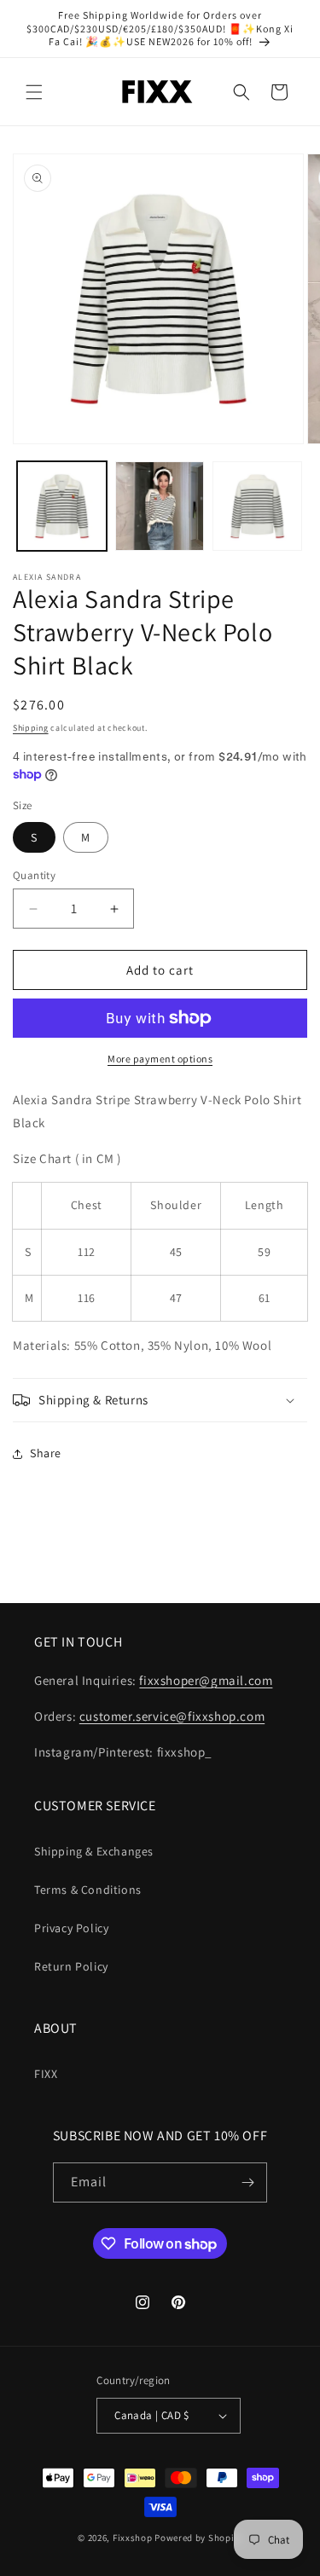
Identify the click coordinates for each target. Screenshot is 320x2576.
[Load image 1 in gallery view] (62, 506)
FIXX (46, 2074)
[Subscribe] (247, 2182)
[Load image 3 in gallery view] (257, 506)
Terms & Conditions (88, 1890)
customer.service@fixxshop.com (172, 1716)
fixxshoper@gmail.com (206, 1680)
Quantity (34, 875)
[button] (34, 92)
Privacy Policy (71, 1928)
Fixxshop (133, 2538)
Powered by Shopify (198, 2538)
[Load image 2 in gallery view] (160, 506)
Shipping (31, 728)
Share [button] (46, 1453)
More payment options (160, 1059)
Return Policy (71, 1966)
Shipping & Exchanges (94, 1851)
